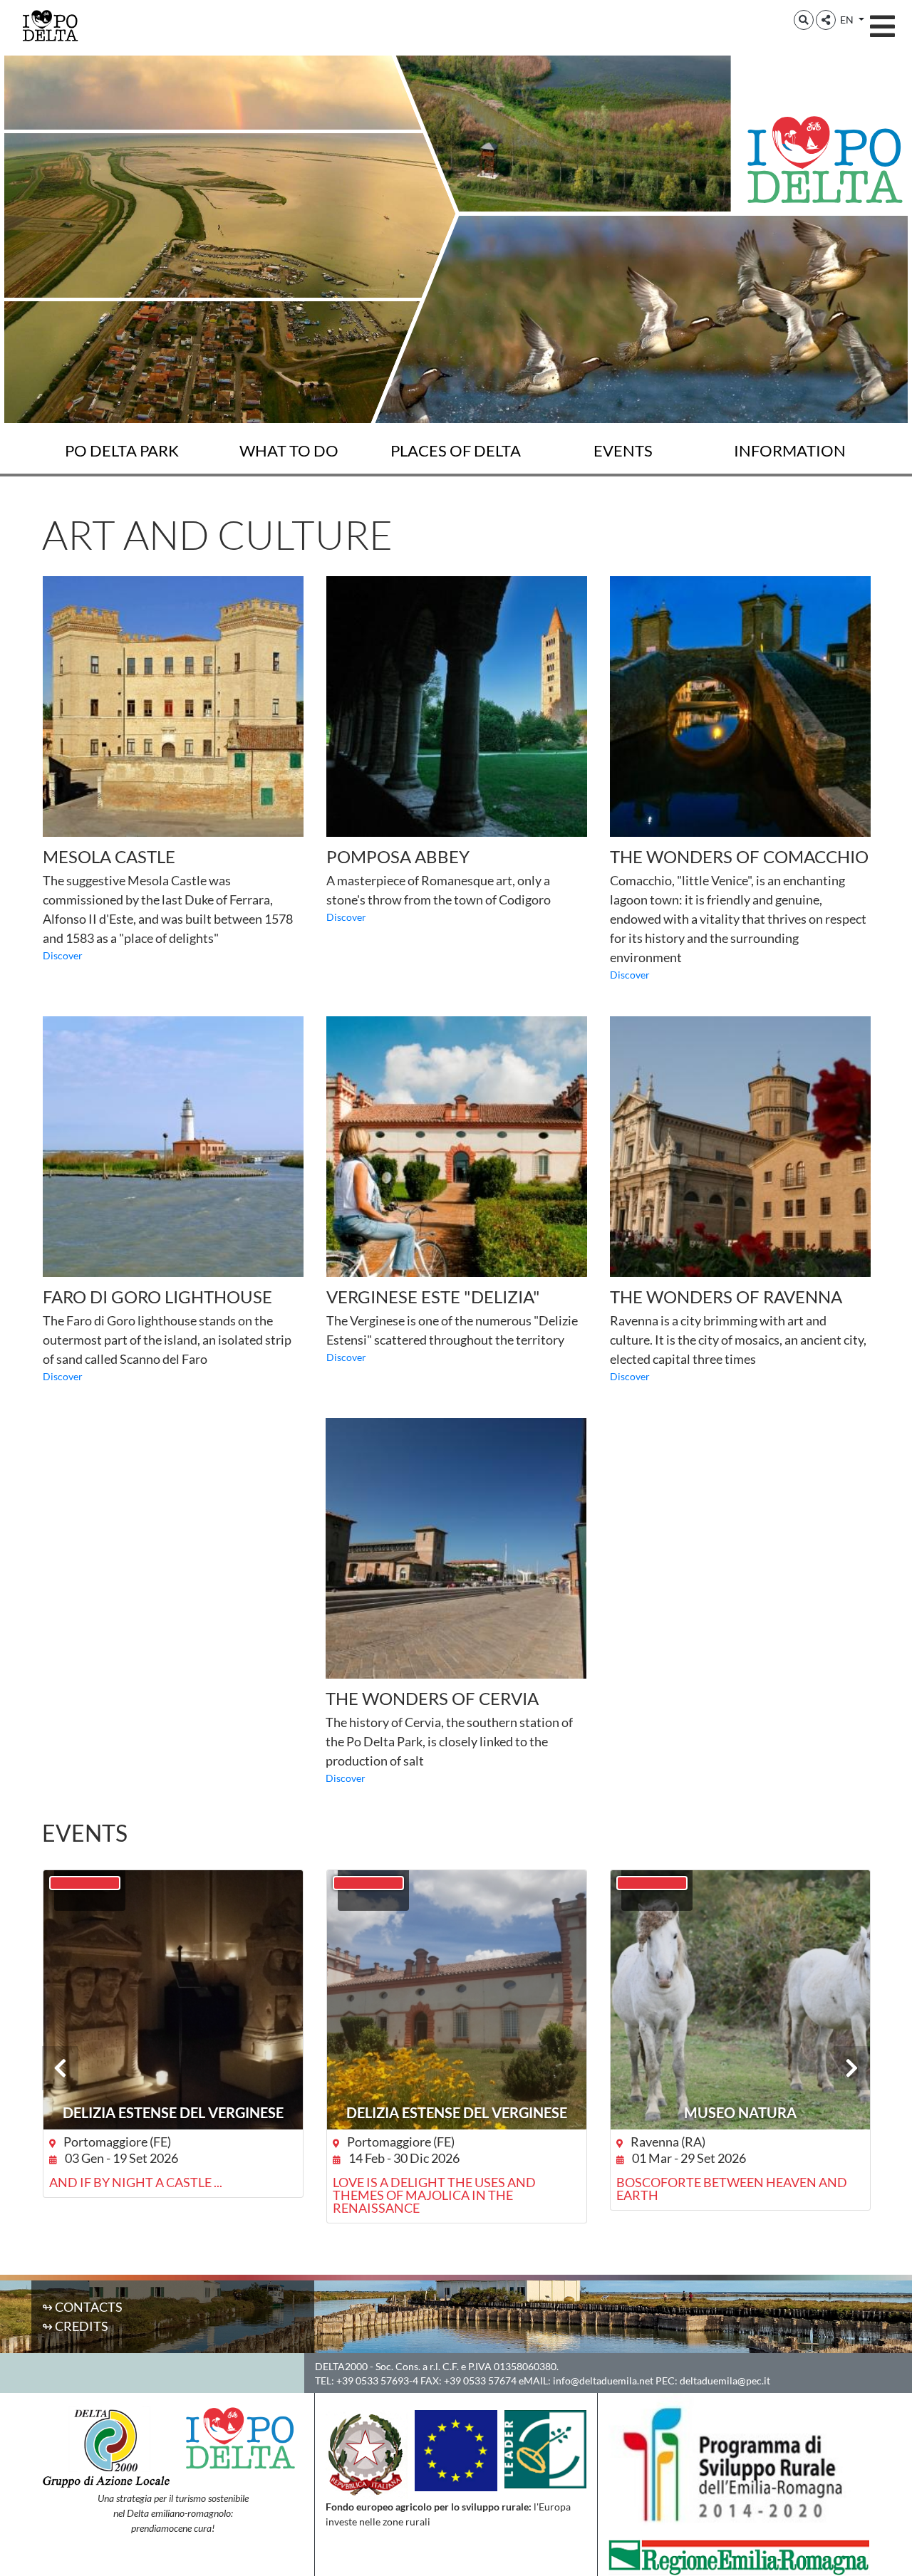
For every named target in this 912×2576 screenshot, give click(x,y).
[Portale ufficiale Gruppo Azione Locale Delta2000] (106, 2446)
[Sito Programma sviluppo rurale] (739, 2464)
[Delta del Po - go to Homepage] (50, 25)
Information (790, 450)
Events (623, 450)
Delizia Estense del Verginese (173, 2112)
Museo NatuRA (740, 2112)
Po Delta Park (122, 450)
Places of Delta (456, 450)
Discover (63, 955)
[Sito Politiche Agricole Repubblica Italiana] (367, 2453)
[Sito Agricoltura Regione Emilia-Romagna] (739, 2556)
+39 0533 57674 (480, 2381)
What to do (289, 450)
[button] (804, 20)
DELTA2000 (341, 2366)
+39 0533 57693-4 (377, 2381)
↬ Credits (75, 2326)
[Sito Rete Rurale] (545, 2448)
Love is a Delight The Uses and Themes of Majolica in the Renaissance (434, 2195)
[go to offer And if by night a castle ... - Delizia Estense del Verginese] (173, 2000)
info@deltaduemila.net (603, 2381)
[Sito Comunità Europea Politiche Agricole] (456, 2449)
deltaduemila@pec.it (725, 2381)
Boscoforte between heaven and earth (732, 2189)
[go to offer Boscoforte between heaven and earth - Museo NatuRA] (740, 2000)
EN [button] (848, 20)
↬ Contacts (82, 2307)
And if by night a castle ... (136, 2182)
